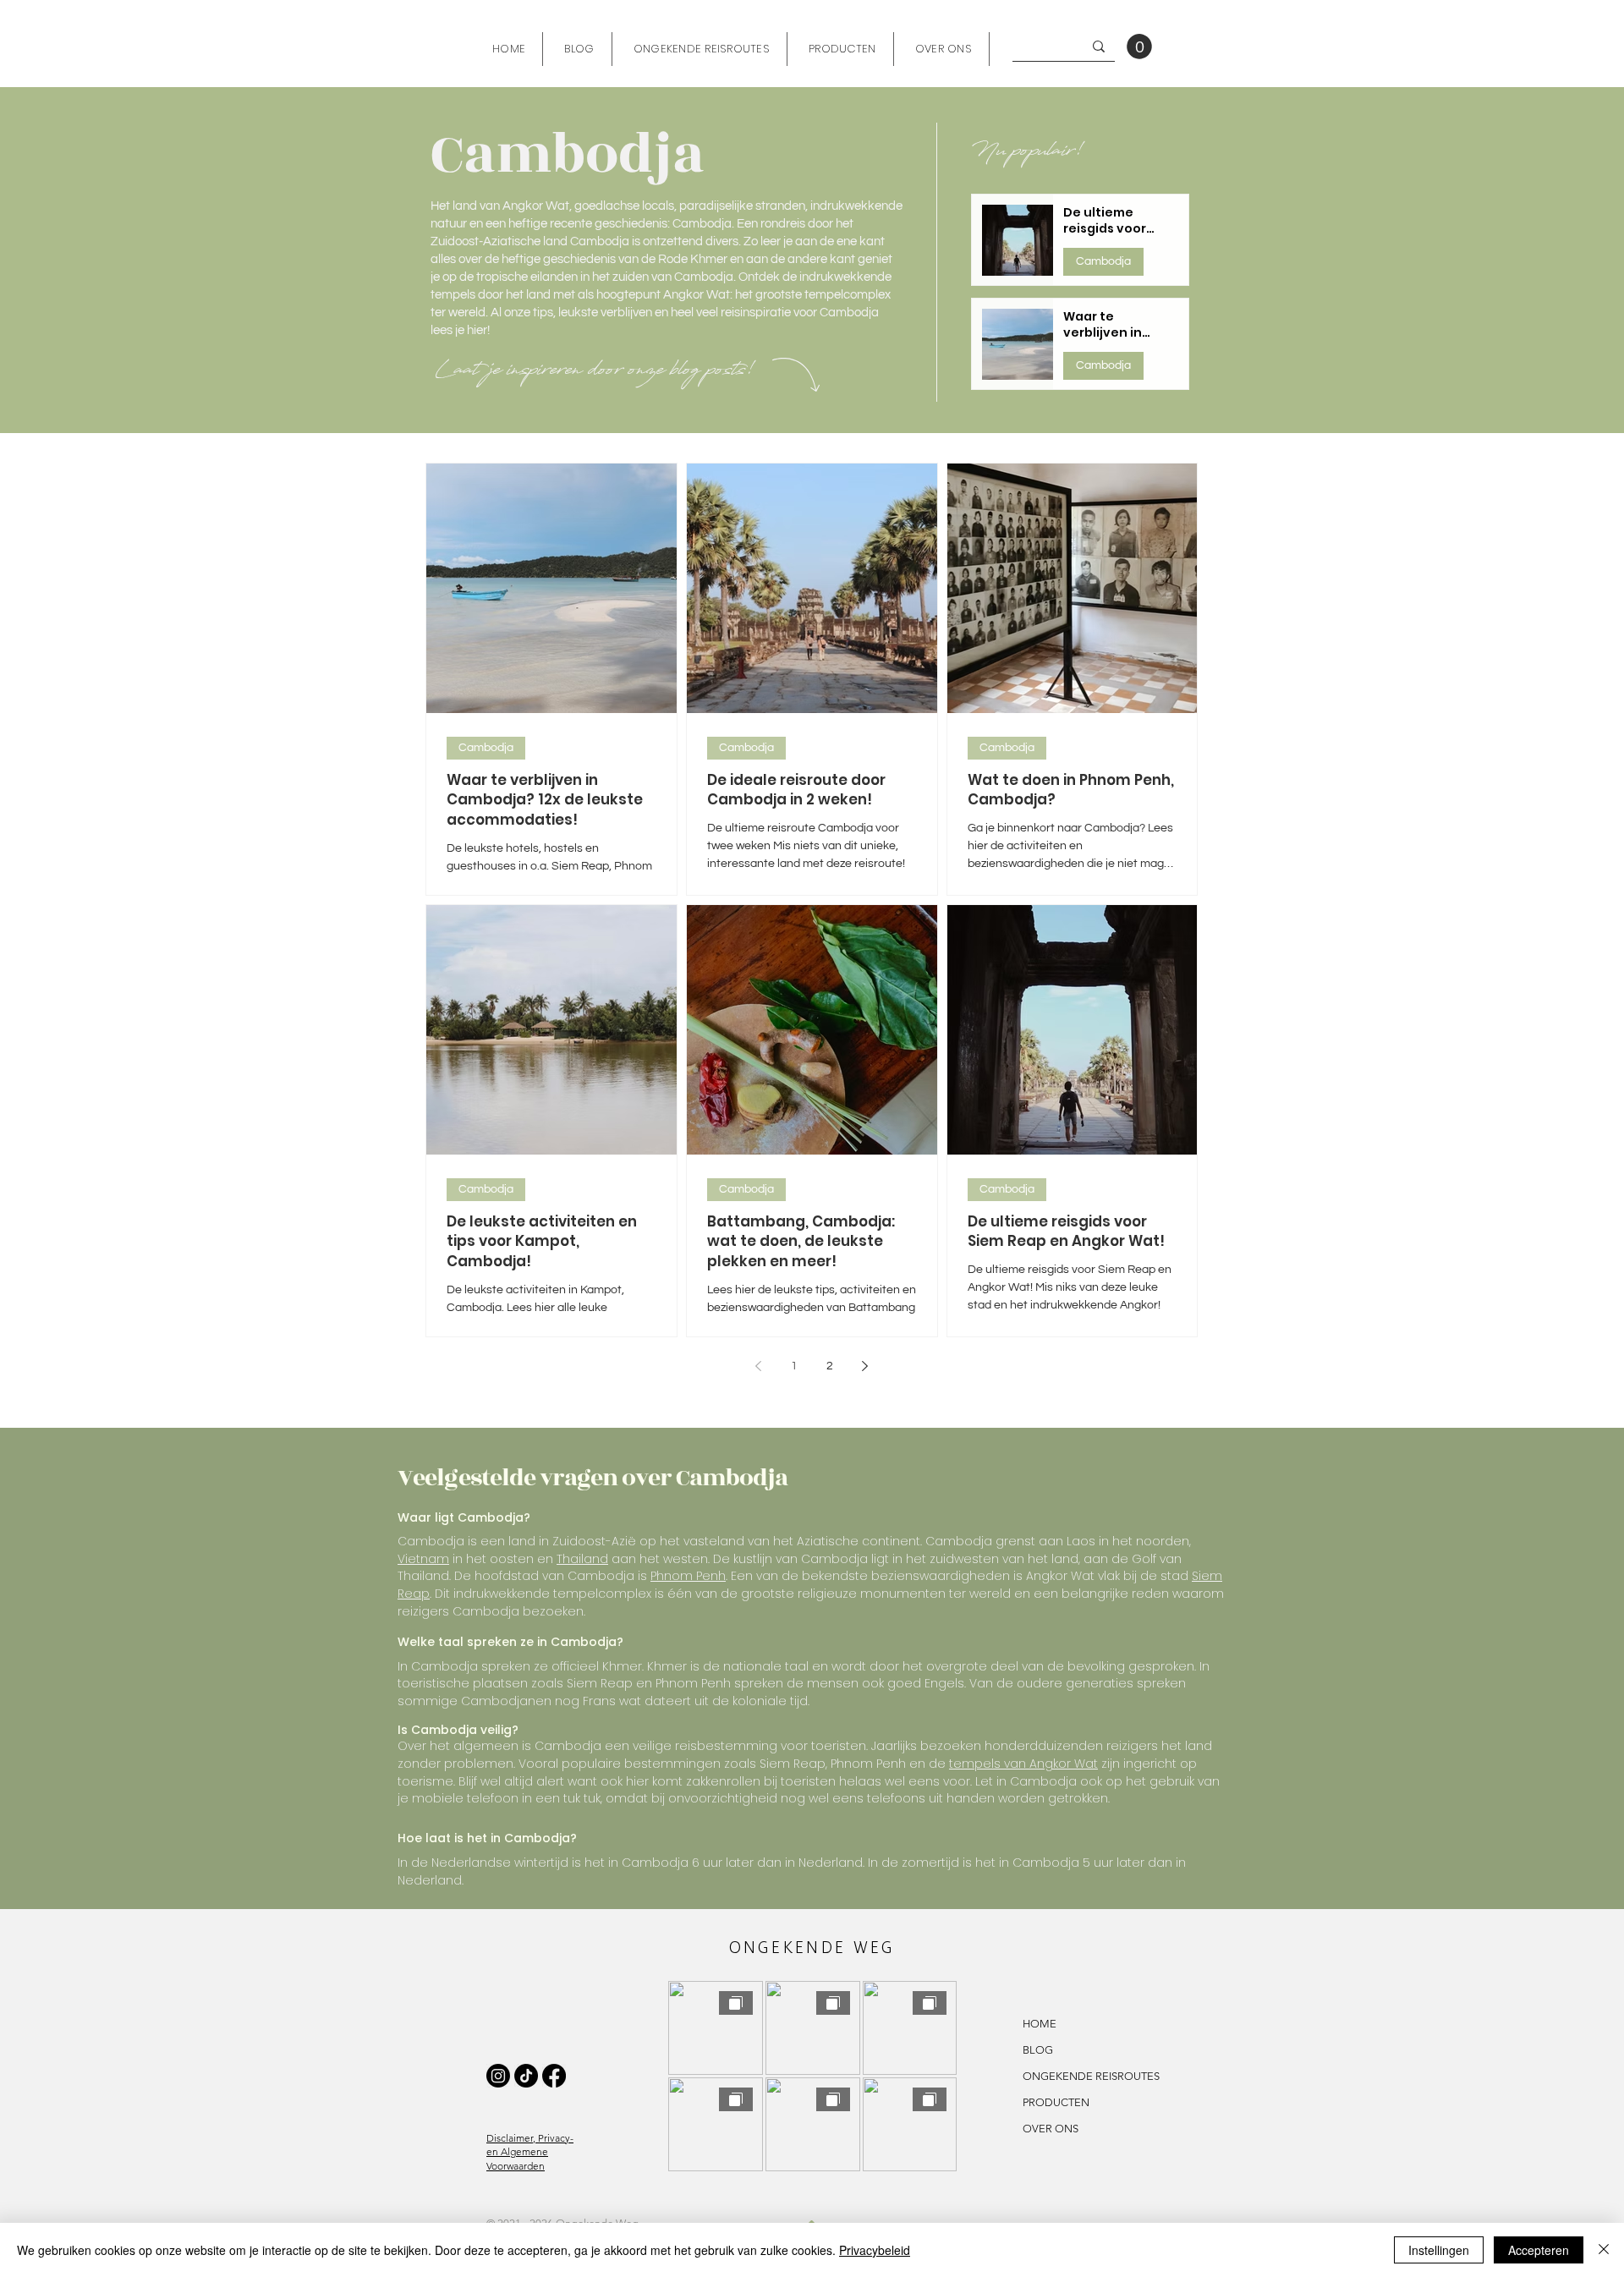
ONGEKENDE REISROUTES (1051, 2076)
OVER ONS (1051, 2129)
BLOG (1038, 2050)
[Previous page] (759, 1366)
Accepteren (1539, 2250)
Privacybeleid (875, 2250)
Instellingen (1439, 2250)
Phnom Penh (688, 1576)
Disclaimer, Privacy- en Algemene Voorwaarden (530, 2152)
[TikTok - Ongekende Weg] (526, 2076)
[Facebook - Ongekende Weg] (554, 2076)
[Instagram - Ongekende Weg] (498, 2076)
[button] (1139, 47)
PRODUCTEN (1051, 2102)
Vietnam (423, 1559)
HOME (1040, 2024)
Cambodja (1103, 261)
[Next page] (865, 1366)
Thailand (582, 1559)
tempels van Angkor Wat (1023, 1764)
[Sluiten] (1604, 2250)
